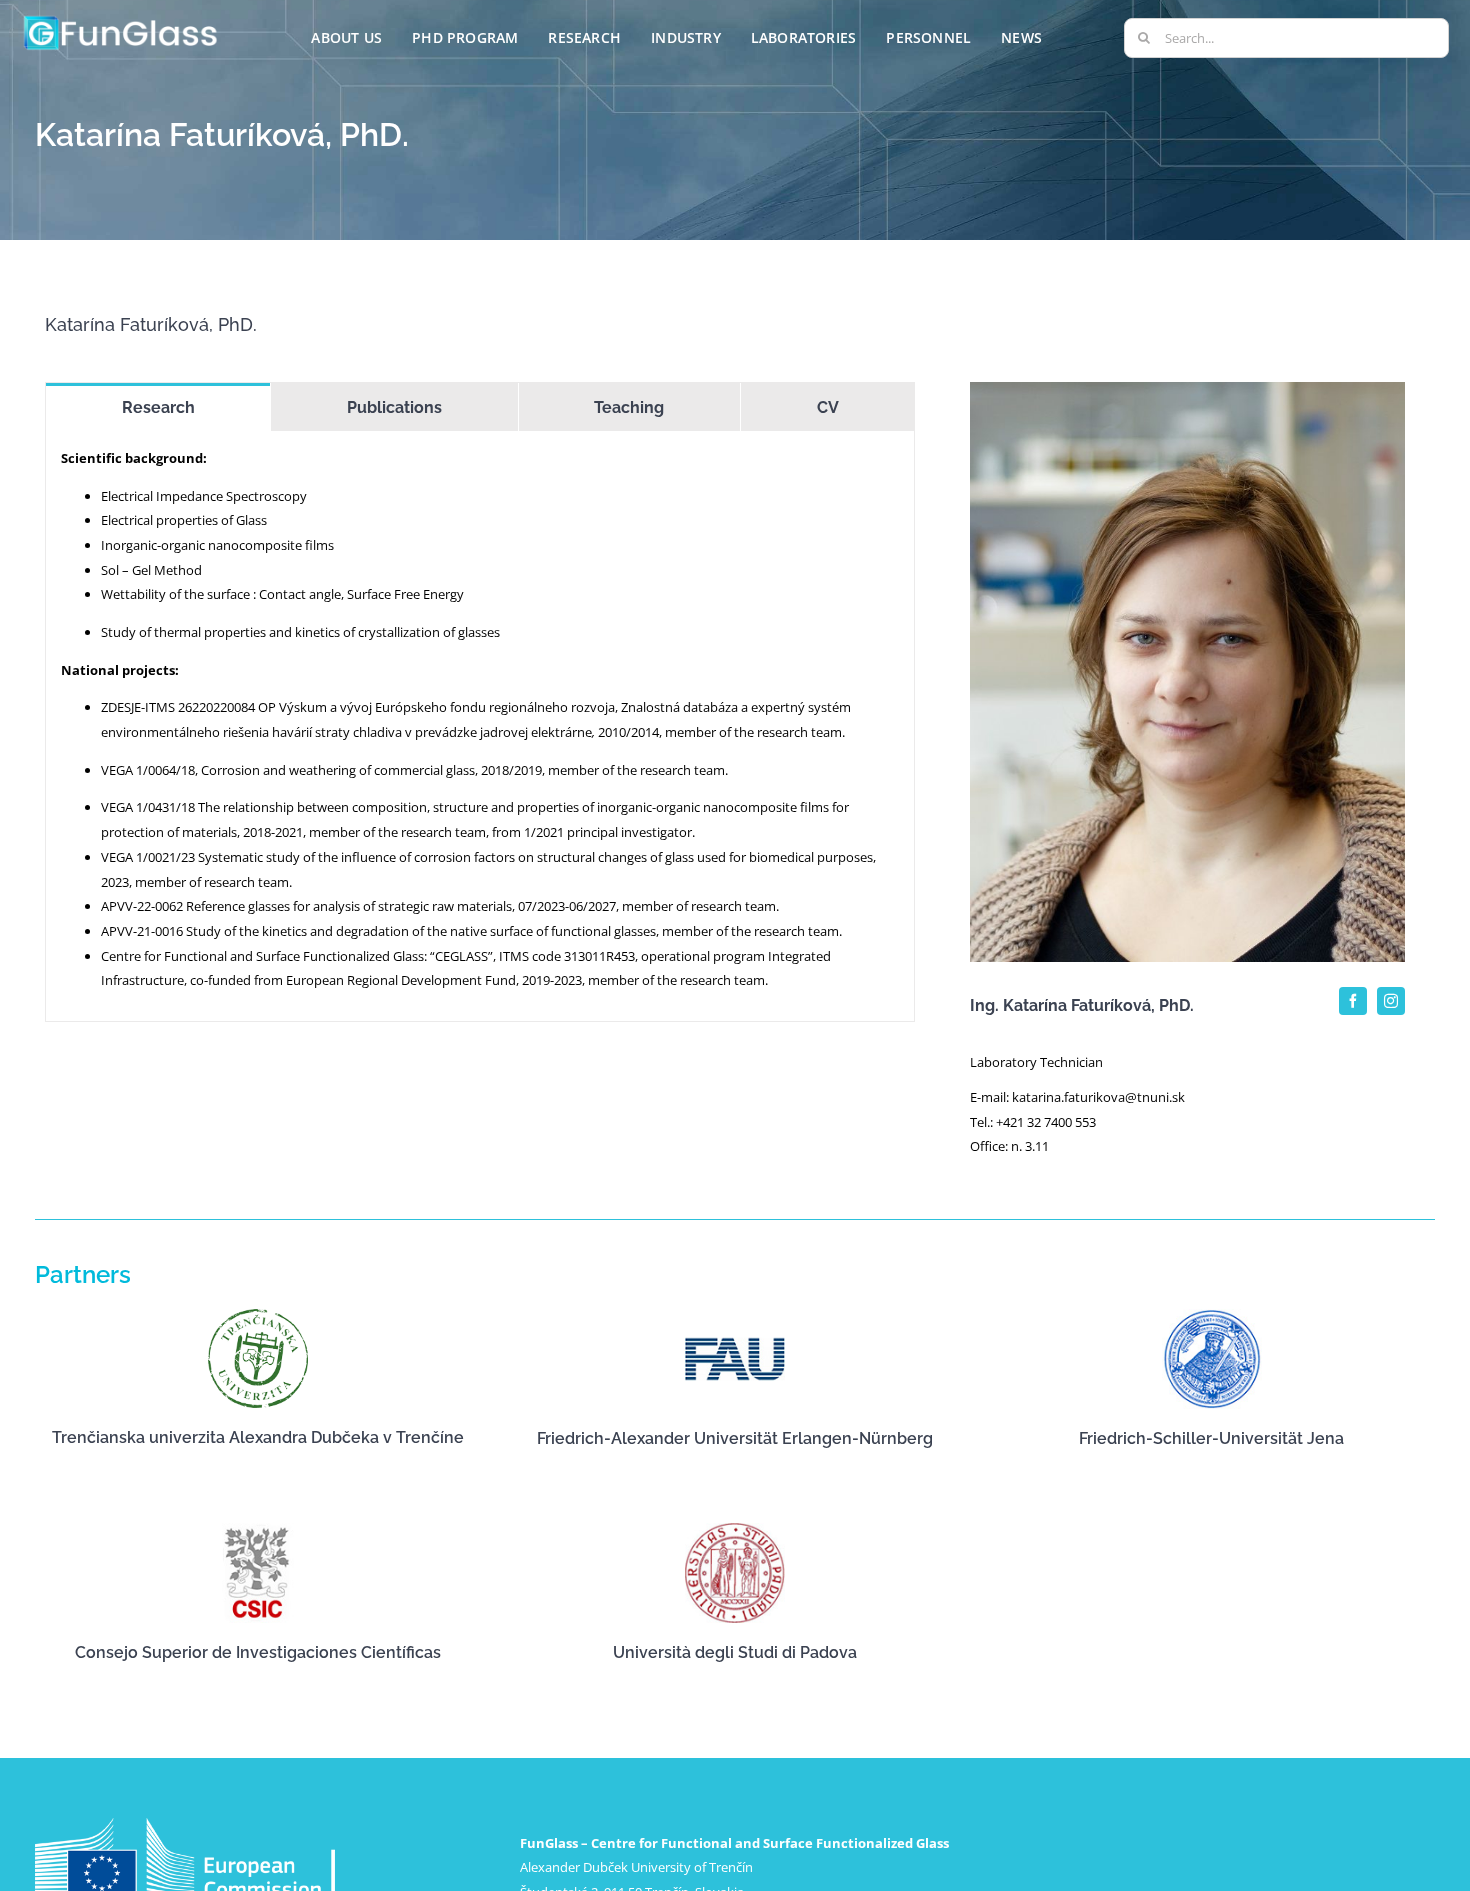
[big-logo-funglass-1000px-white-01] (121, 19)
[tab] (158, 407)
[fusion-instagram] (1391, 1001)
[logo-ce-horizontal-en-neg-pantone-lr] (185, 1824)
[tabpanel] (480, 726)
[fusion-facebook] (1353, 1001)
